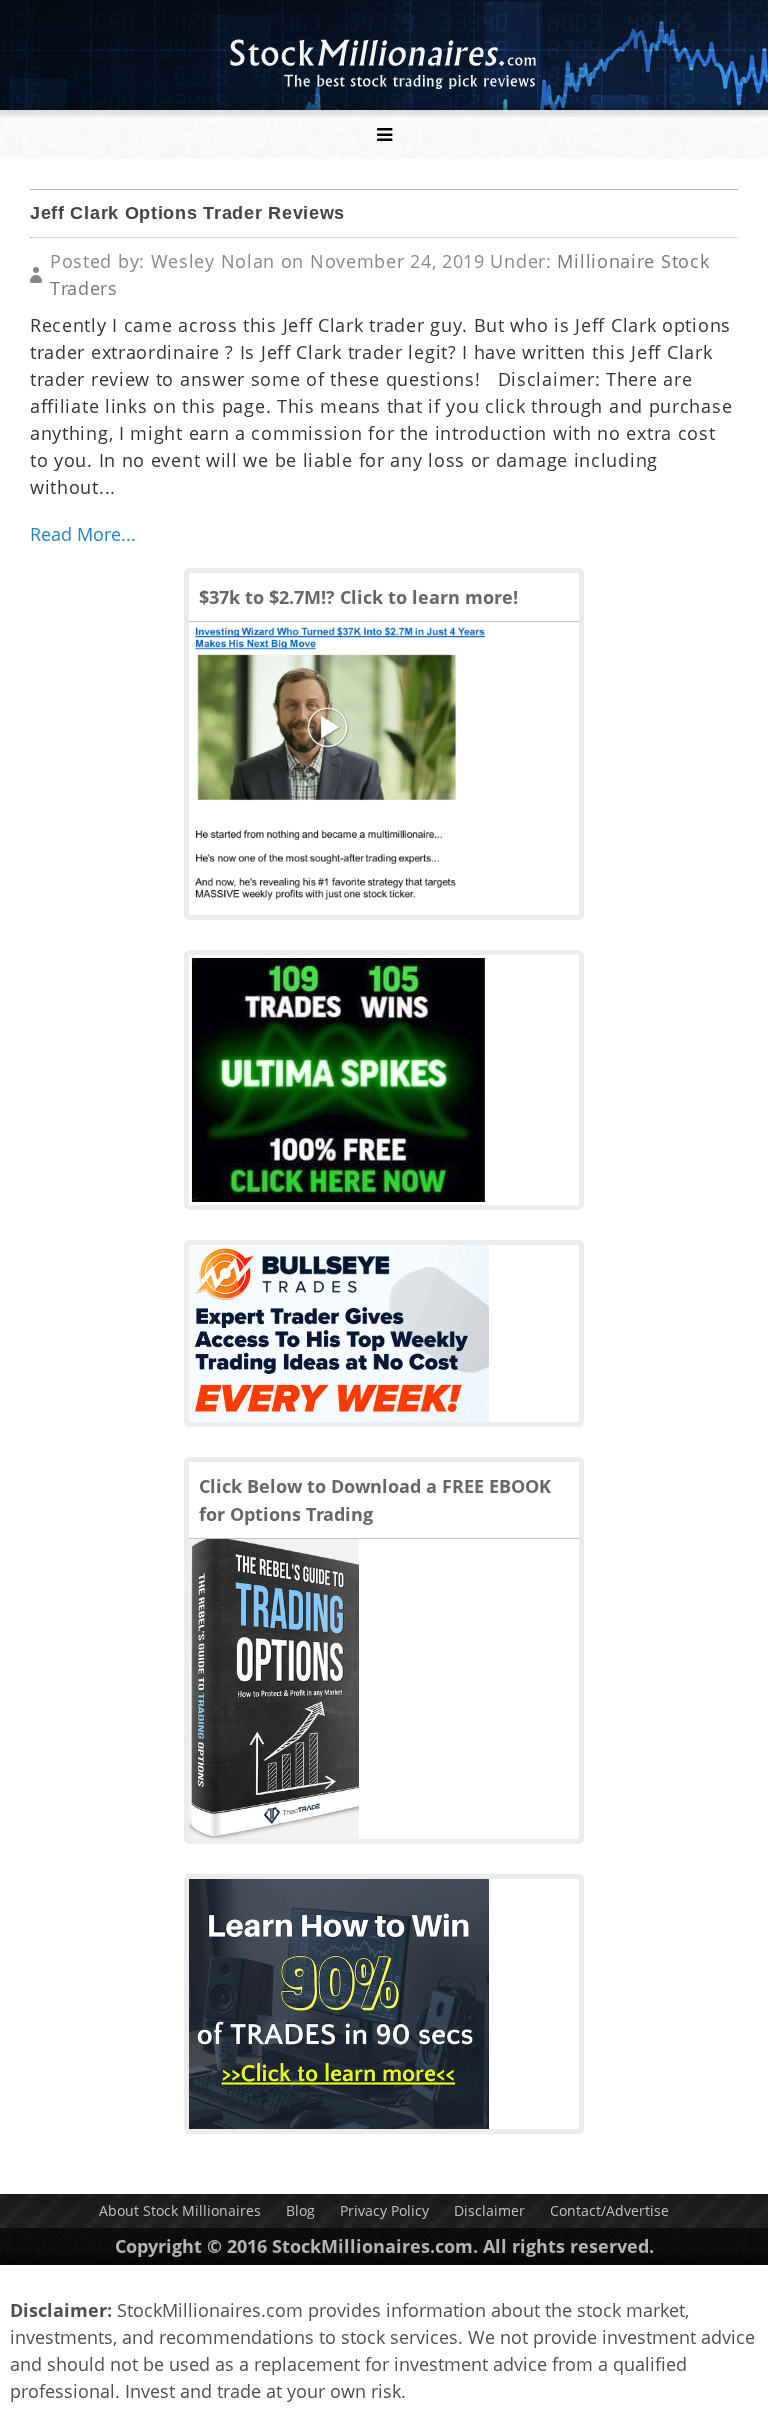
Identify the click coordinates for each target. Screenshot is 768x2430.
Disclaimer (489, 2210)
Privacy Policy (384, 2210)
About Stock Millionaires (180, 2210)
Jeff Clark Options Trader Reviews (187, 213)
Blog (300, 2210)
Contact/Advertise (609, 2210)
